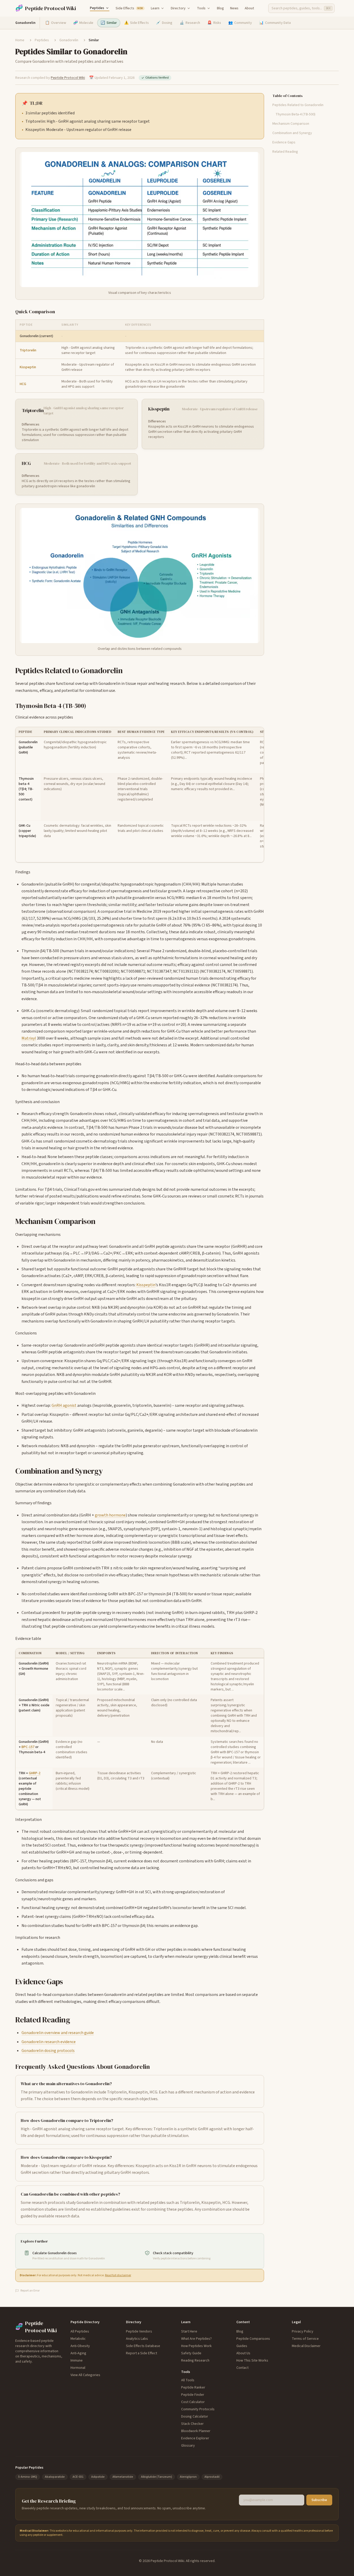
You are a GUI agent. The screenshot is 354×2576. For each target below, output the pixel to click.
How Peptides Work (196, 2346)
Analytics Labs (137, 2339)
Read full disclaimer (118, 2275)
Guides (242, 2346)
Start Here (189, 2331)
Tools (201, 8)
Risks (214, 23)
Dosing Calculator (195, 2417)
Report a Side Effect (141, 2353)
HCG (23, 384)
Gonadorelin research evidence (49, 2042)
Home (20, 40)
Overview (56, 23)
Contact (242, 2368)
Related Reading (285, 152)
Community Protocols (198, 2409)
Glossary (188, 2446)
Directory (178, 8)
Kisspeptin (28, 367)
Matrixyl (29, 1038)
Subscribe (319, 2500)
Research (190, 23)
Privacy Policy (303, 2331)
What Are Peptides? (196, 2339)
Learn (155, 8)
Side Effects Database (143, 2346)
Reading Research (195, 2361)
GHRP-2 (35, 1773)
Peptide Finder (193, 2395)
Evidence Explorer (195, 2438)
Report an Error (30, 2291)
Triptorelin (28, 350)
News (234, 8)
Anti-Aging (78, 2353)
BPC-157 (28, 1747)
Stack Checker (192, 2424)
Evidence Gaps (284, 142)
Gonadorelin (69, 40)
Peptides (97, 8)
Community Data (275, 23)
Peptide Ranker (193, 2387)
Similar (109, 23)
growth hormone (110, 1515)
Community (240, 23)
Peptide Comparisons (253, 2339)
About (249, 8)
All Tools (188, 2380)
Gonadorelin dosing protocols (48, 2051)
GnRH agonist (64, 1405)
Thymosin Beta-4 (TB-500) (295, 114)
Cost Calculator (193, 2402)
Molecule (83, 23)
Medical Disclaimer (306, 2346)
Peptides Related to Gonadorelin (298, 105)
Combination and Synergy (292, 133)
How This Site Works (252, 2361)
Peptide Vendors (139, 2331)
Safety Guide (191, 2353)
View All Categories (85, 2375)
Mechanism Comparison (291, 124)
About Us (243, 2353)
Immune (77, 2361)
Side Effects (129, 8)
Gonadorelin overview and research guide (58, 2033)
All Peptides (80, 2331)
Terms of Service (305, 2339)
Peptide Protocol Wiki (68, 78)
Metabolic (78, 2339)
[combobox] (301, 8)
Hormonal (78, 2368)
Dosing (164, 23)
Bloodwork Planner (196, 2431)
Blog (220, 8)
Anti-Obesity (80, 2346)
